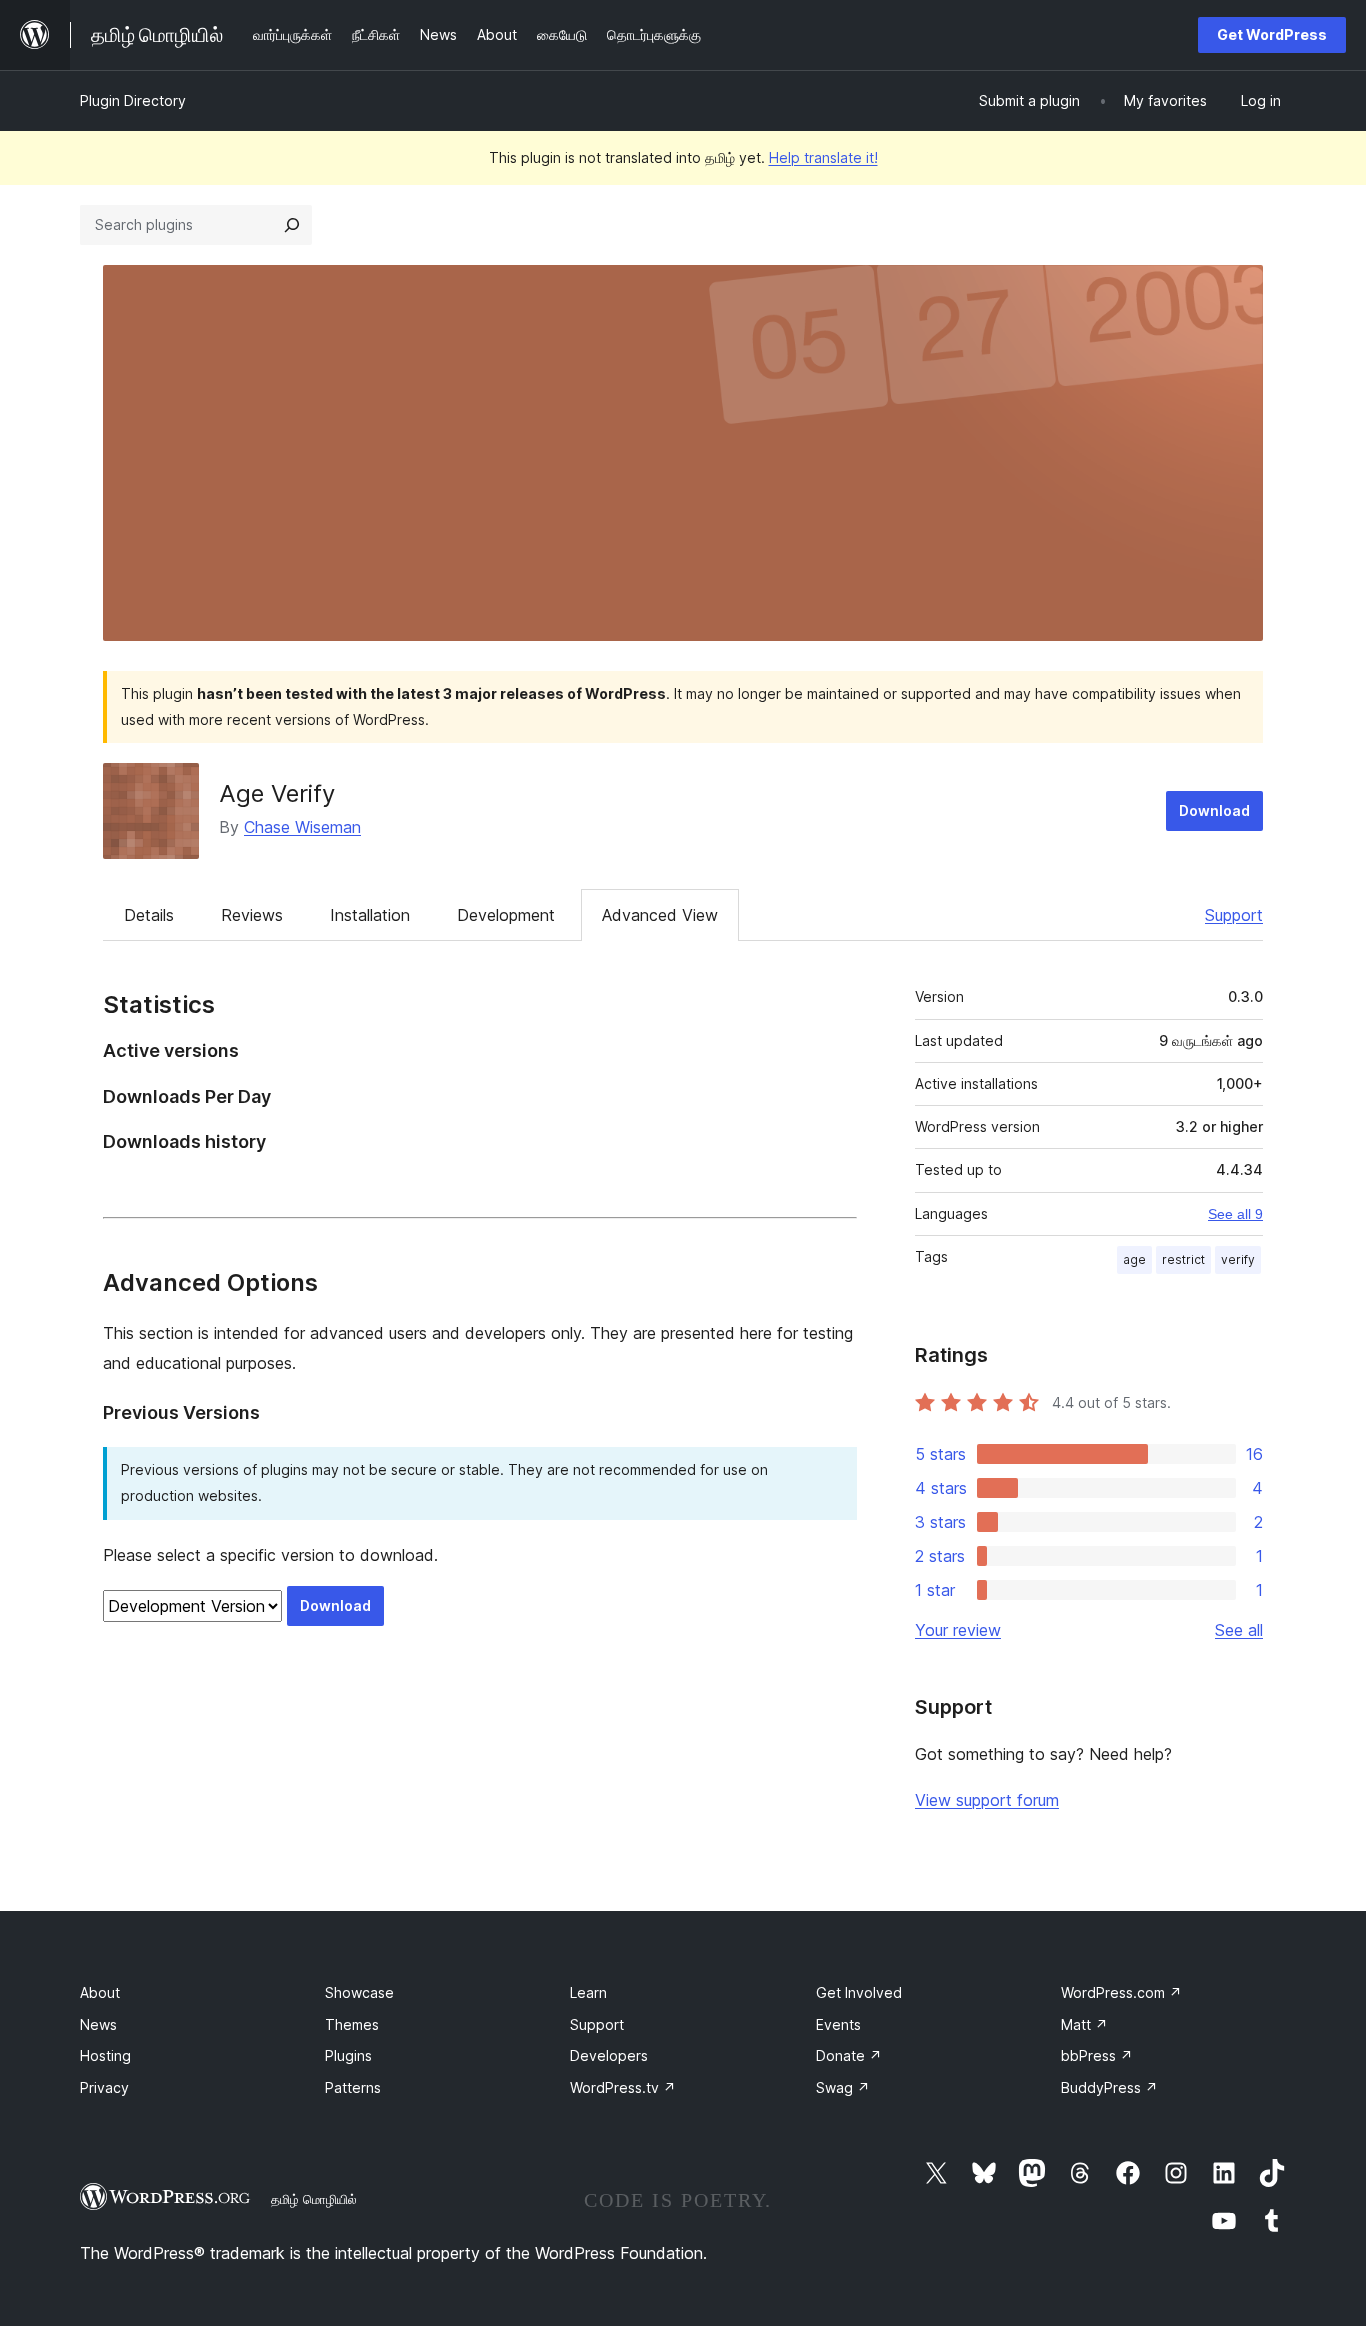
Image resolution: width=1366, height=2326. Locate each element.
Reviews (252, 915)
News (98, 2024)
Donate (849, 2055)
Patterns (353, 2087)
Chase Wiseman (302, 827)
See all (1239, 1630)
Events (838, 2024)
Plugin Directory (133, 100)
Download (1214, 810)
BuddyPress (1109, 2087)
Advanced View (660, 915)
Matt (1084, 2024)
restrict (1183, 1259)
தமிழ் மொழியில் (314, 2199)
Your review (958, 1630)
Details (149, 915)
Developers (609, 2055)
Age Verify (277, 793)
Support (1234, 915)
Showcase (359, 1992)
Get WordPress (1272, 34)
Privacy (104, 2087)
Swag (843, 2087)
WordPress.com (1121, 1992)
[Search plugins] (292, 225)
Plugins (348, 2055)
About (100, 1992)
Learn (588, 1992)
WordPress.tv (623, 2087)
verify (1238, 1259)
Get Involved (859, 1992)
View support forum (987, 1800)
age (1134, 1259)
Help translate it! (823, 157)
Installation (370, 915)
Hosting (105, 2055)
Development (506, 915)
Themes (352, 2024)
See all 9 (1235, 1214)
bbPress (1097, 2055)
